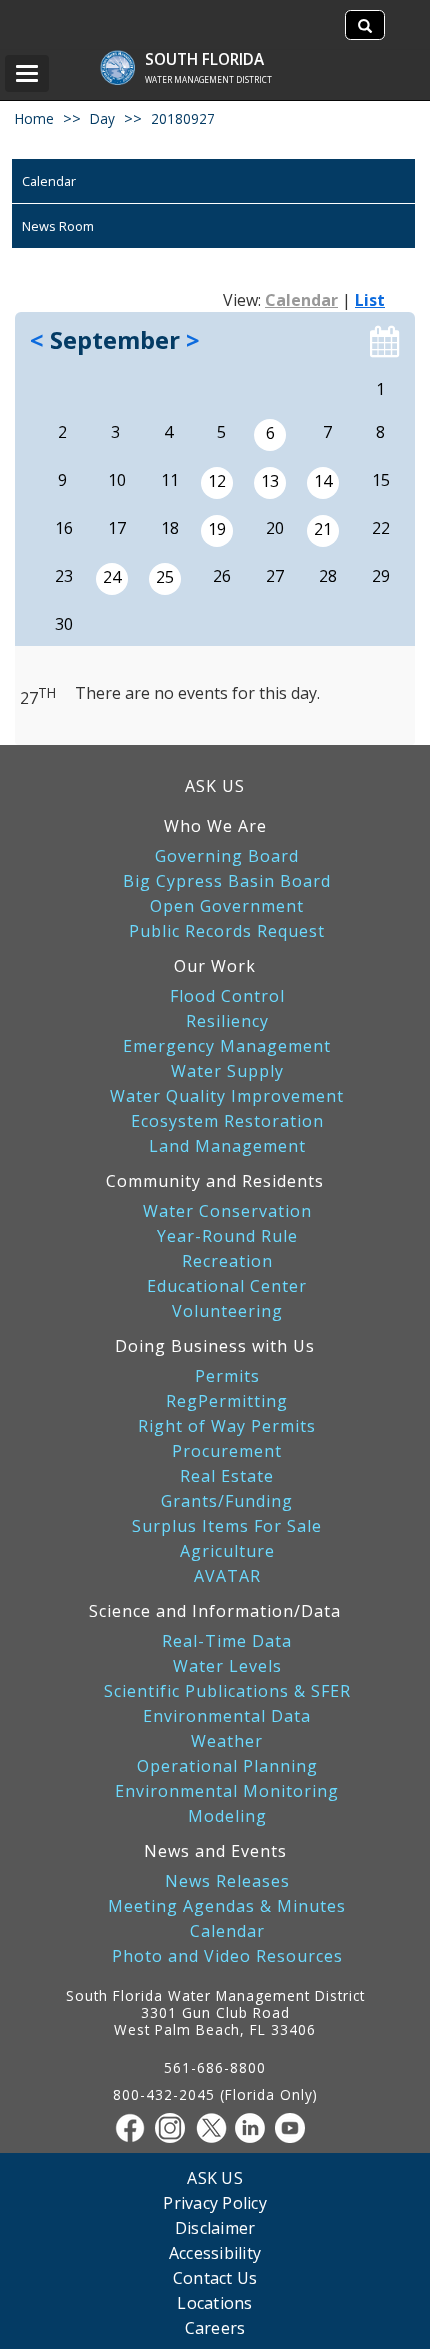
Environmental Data (227, 1716)
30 (64, 624)
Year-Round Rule (227, 1236)
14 (323, 481)
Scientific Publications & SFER (227, 1691)
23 (64, 576)
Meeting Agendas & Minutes (227, 1906)
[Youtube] (295, 2128)
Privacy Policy (215, 2202)
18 (170, 528)
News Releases (227, 1881)
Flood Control (227, 996)
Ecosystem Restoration (227, 1121)
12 (217, 481)
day (102, 118)
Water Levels (227, 1666)
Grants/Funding (227, 1501)
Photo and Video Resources (227, 1956)
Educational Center (227, 1286)
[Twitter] (215, 2128)
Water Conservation (227, 1211)
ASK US (215, 786)
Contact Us (215, 2277)
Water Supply (227, 1071)
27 (275, 576)
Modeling (227, 1816)
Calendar (49, 181)
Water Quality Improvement (227, 1096)
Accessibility (215, 2252)
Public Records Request (227, 931)
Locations (214, 2302)
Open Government (227, 906)
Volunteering (227, 1311)
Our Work (215, 966)
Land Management (227, 1146)
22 (381, 528)
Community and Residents (215, 1181)
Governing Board (227, 856)
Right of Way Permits (227, 1426)
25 (165, 577)
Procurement (227, 1451)
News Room (58, 226)
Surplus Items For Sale (227, 1526)
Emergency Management (227, 1046)
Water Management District (208, 79)
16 (64, 528)
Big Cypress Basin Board (227, 881)
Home (34, 118)
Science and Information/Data (215, 1611)
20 (275, 528)
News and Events (215, 1851)
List (370, 300)
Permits (227, 1376)
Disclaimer (215, 2227)
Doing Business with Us (215, 1346)
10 (117, 480)
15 (381, 480)
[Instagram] (175, 2128)
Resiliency (227, 1021)
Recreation (227, 1261)
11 (170, 480)
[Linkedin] (255, 2128)
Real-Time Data (227, 1641)
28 (328, 576)
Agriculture (227, 1551)
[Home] (127, 57)
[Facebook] (135, 2128)
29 (381, 576)
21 (323, 529)
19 (217, 529)
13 (270, 481)
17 (117, 528)
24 (112, 577)
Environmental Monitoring (227, 1791)
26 (222, 576)
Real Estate (227, 1476)
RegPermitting (227, 1401)
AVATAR (227, 1576)
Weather (227, 1741)
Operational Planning (227, 1766)
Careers (215, 2327)
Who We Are (215, 826)
